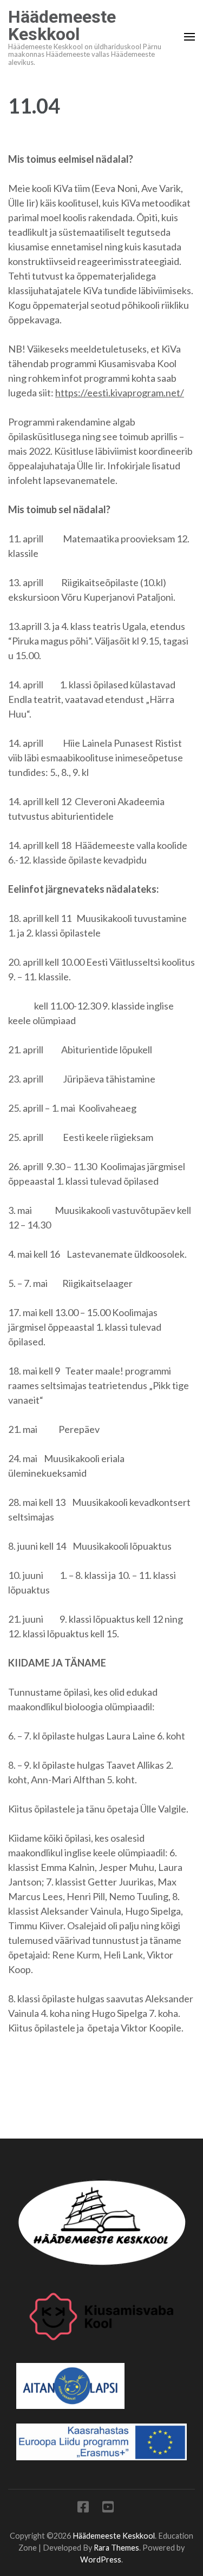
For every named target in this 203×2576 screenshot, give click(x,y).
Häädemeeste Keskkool (62, 25)
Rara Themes (116, 2548)
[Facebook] (83, 2509)
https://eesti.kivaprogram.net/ (120, 393)
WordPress (101, 2560)
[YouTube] (108, 2509)
